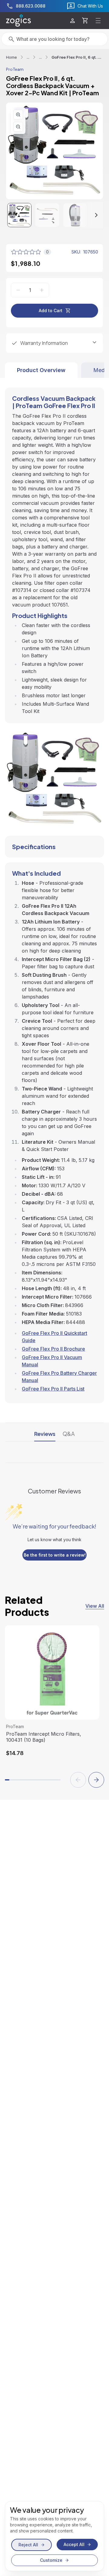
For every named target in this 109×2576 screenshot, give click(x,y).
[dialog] (54, 2536)
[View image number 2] (47, 215)
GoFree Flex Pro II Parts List (53, 1389)
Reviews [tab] (45, 1434)
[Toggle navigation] (98, 21)
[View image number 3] (75, 215)
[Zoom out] (18, 127)
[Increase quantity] (42, 290)
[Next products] (96, 1780)
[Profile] (73, 21)
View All (95, 1606)
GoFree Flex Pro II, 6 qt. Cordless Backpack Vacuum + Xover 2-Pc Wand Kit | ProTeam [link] (77, 57)
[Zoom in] (18, 115)
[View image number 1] (19, 215)
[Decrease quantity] (18, 290)
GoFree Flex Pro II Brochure (53, 1349)
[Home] (18, 21)
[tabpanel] (54, 891)
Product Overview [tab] (41, 370)
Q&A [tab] (69, 1434)
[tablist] (54, 370)
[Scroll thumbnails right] (91, 215)
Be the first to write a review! (55, 1555)
